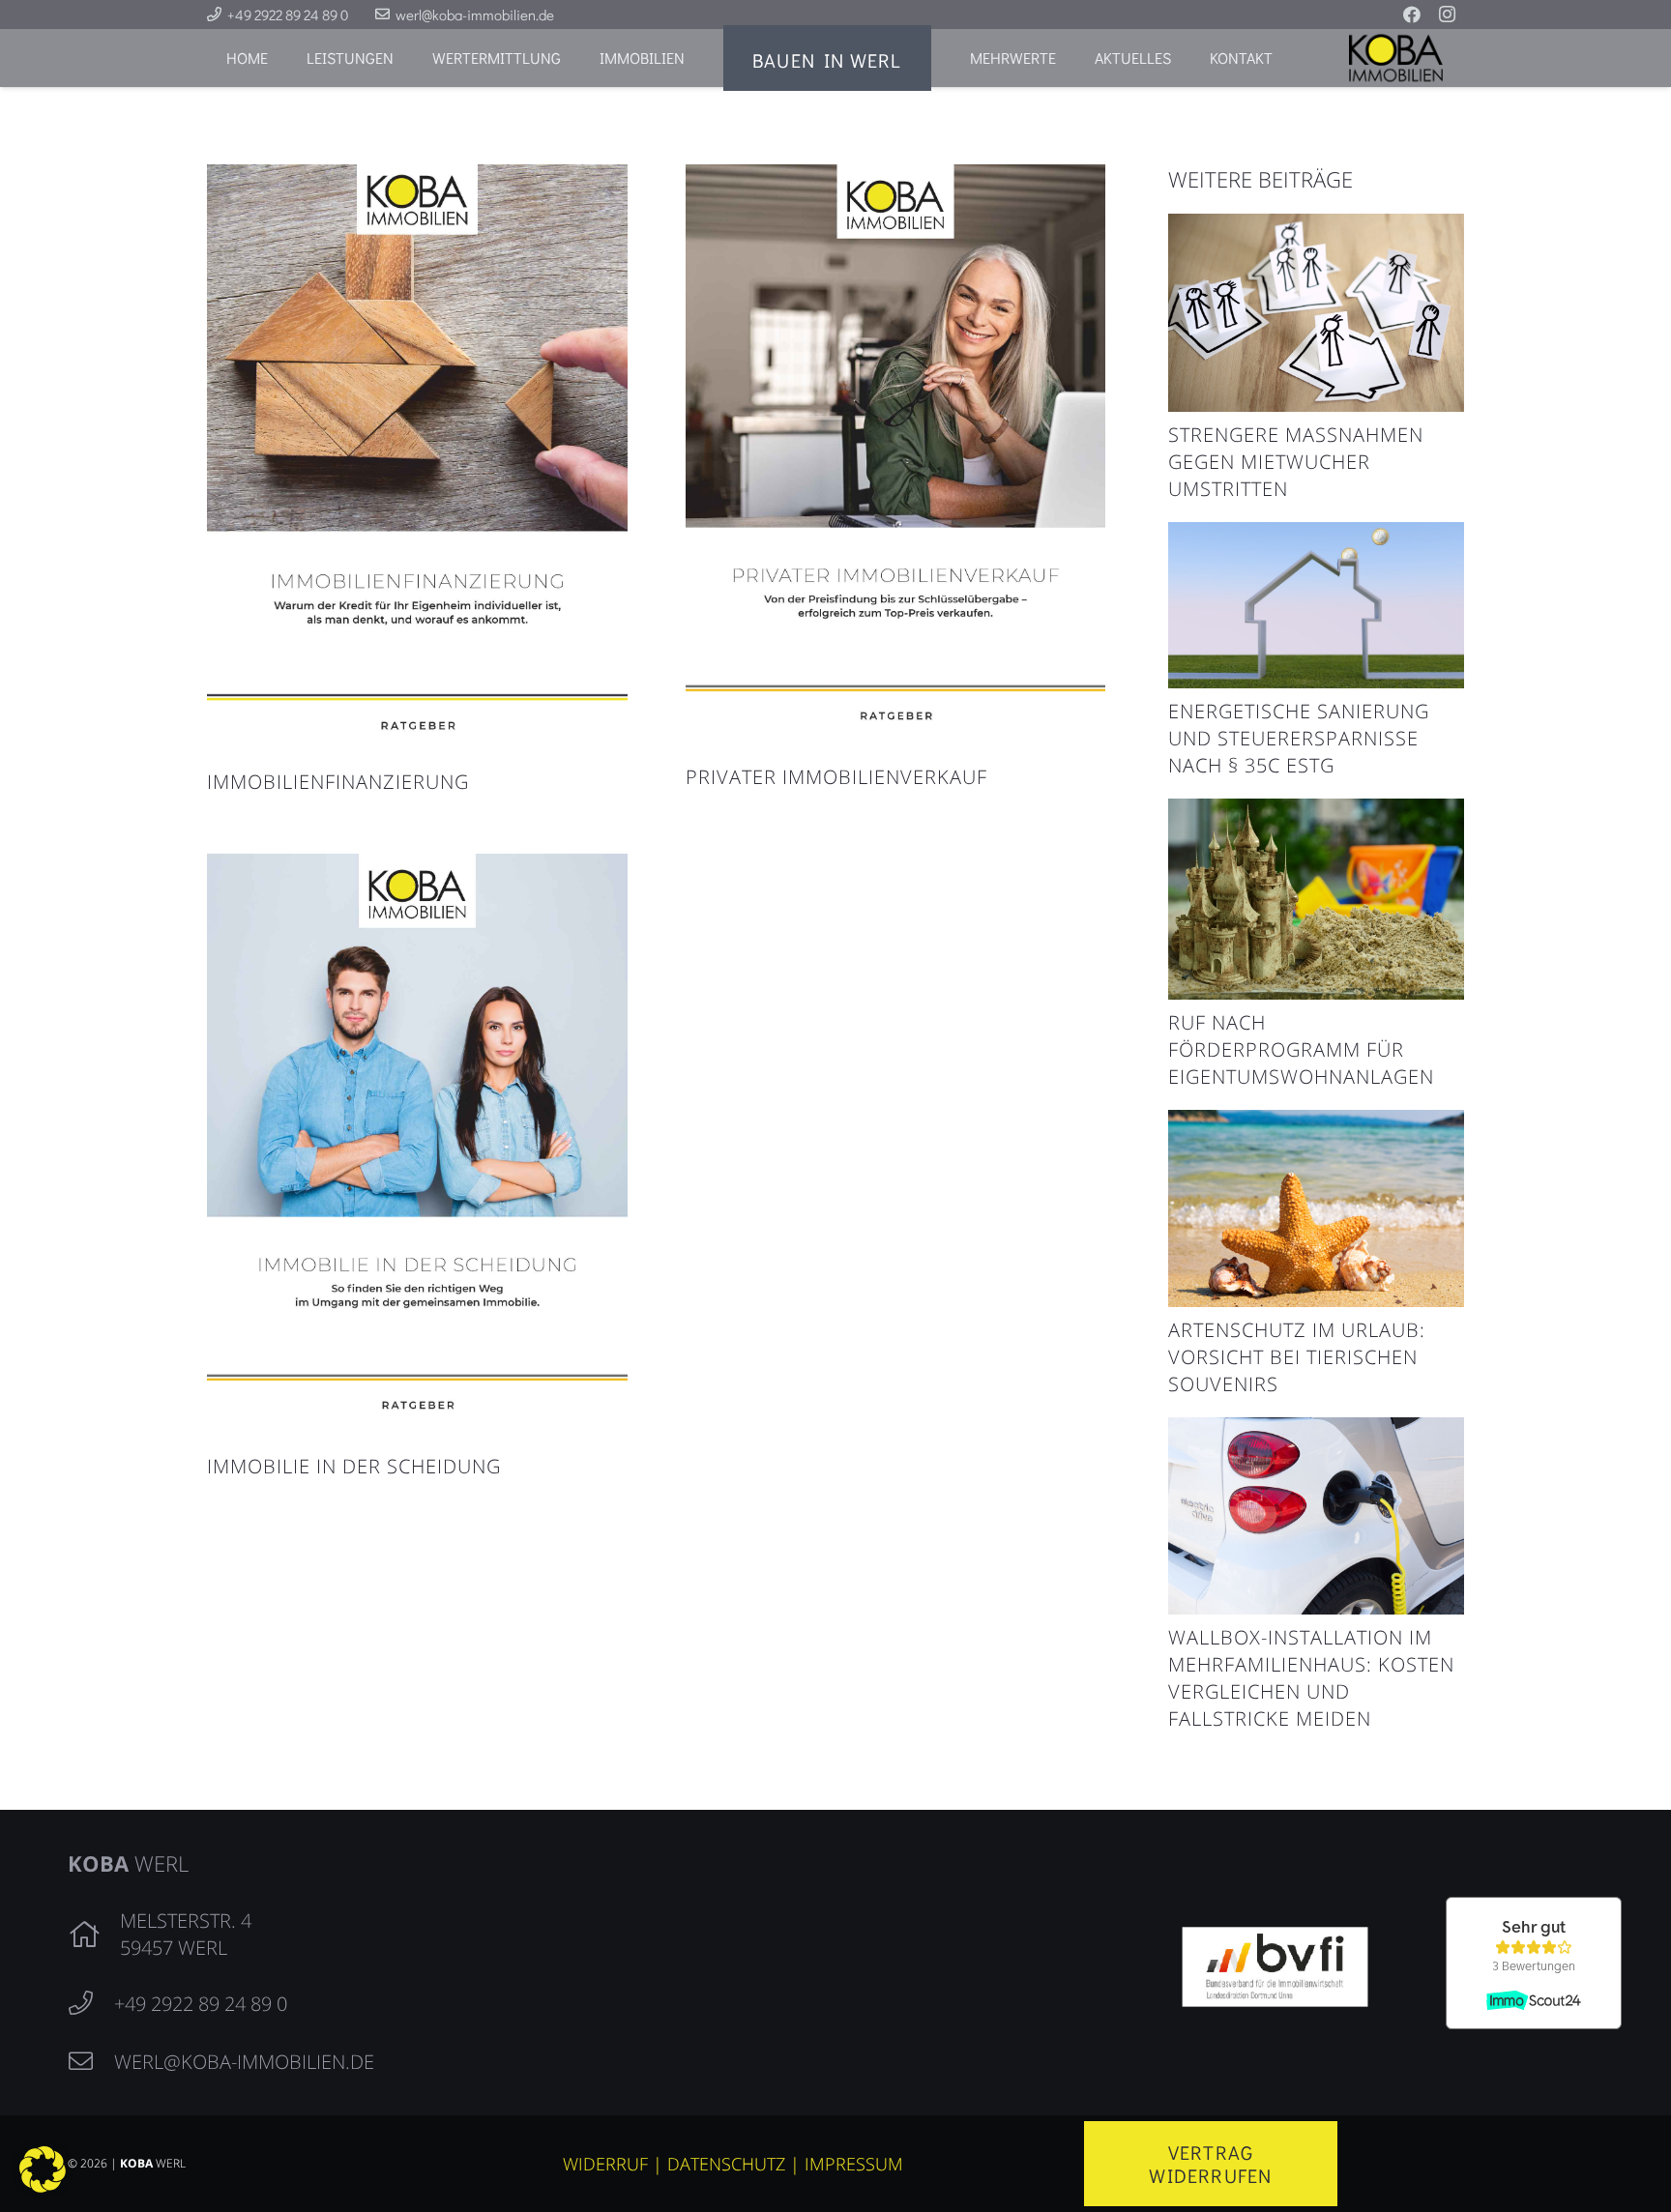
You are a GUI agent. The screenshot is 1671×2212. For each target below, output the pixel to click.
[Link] (1407, 58)
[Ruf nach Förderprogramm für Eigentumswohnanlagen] (1316, 813)
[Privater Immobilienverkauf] (896, 179)
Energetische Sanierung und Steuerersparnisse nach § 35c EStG (1299, 738)
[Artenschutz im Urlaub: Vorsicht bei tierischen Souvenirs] (1316, 1124)
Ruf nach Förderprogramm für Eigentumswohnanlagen (1301, 1049)
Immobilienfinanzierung (338, 782)
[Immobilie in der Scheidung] (417, 868)
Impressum (854, 2164)
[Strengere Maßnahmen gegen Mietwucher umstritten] (1316, 228)
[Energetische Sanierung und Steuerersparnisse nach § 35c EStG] (1316, 537)
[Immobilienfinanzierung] (417, 179)
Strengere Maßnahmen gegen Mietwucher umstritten (1296, 462)
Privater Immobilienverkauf (836, 777)
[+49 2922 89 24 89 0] (91, 2004)
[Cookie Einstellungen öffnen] (43, 2185)
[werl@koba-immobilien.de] (91, 2062)
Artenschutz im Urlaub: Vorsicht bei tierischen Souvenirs (1297, 1357)
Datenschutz (726, 2164)
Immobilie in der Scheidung (354, 1466)
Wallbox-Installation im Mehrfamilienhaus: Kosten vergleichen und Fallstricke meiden (1311, 1678)
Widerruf (605, 2164)
